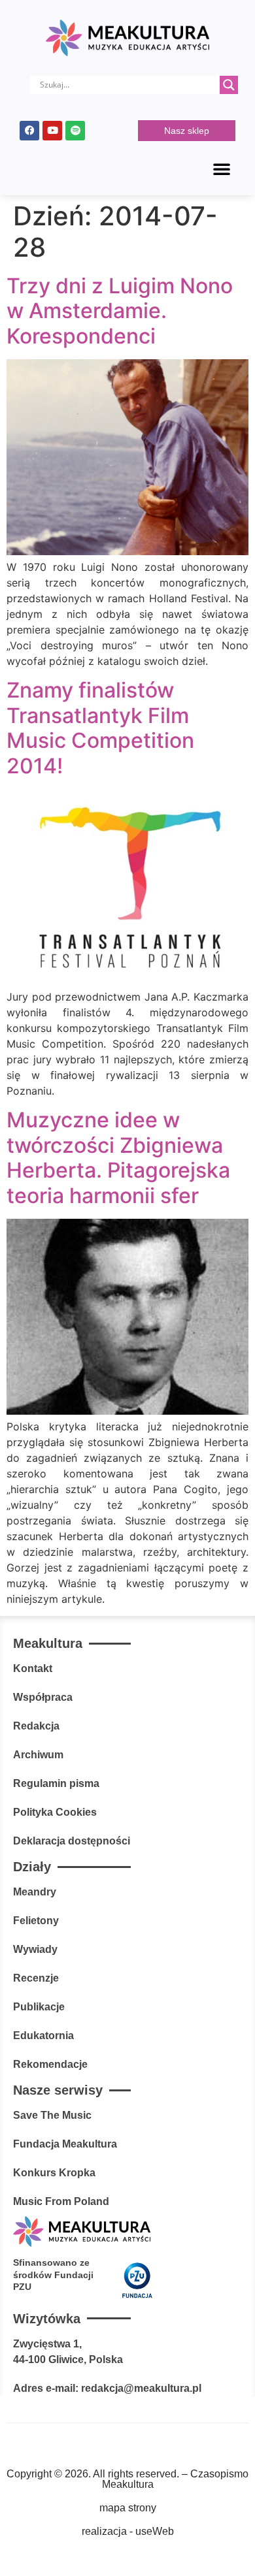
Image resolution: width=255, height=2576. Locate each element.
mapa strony (128, 2508)
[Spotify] (75, 131)
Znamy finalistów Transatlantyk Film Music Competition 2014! (100, 728)
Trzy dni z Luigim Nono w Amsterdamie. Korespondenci (120, 311)
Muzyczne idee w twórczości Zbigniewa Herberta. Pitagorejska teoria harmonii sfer (118, 1157)
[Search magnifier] (229, 85)
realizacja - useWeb (128, 2531)
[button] (222, 169)
